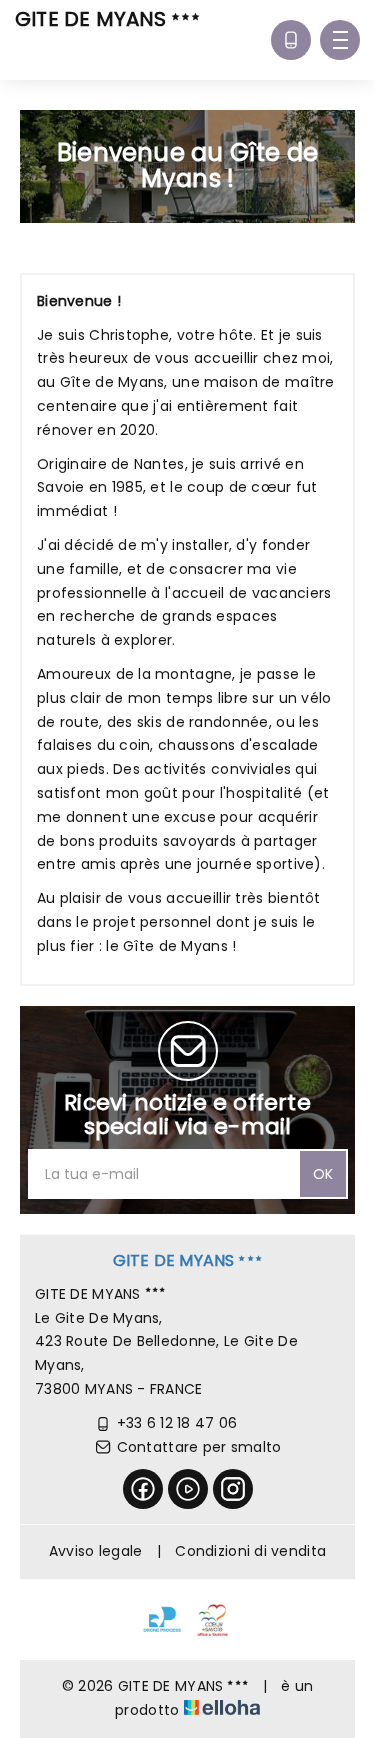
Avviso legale (96, 1551)
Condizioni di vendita (250, 1551)
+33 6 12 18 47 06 (177, 1423)
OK (323, 1174)
